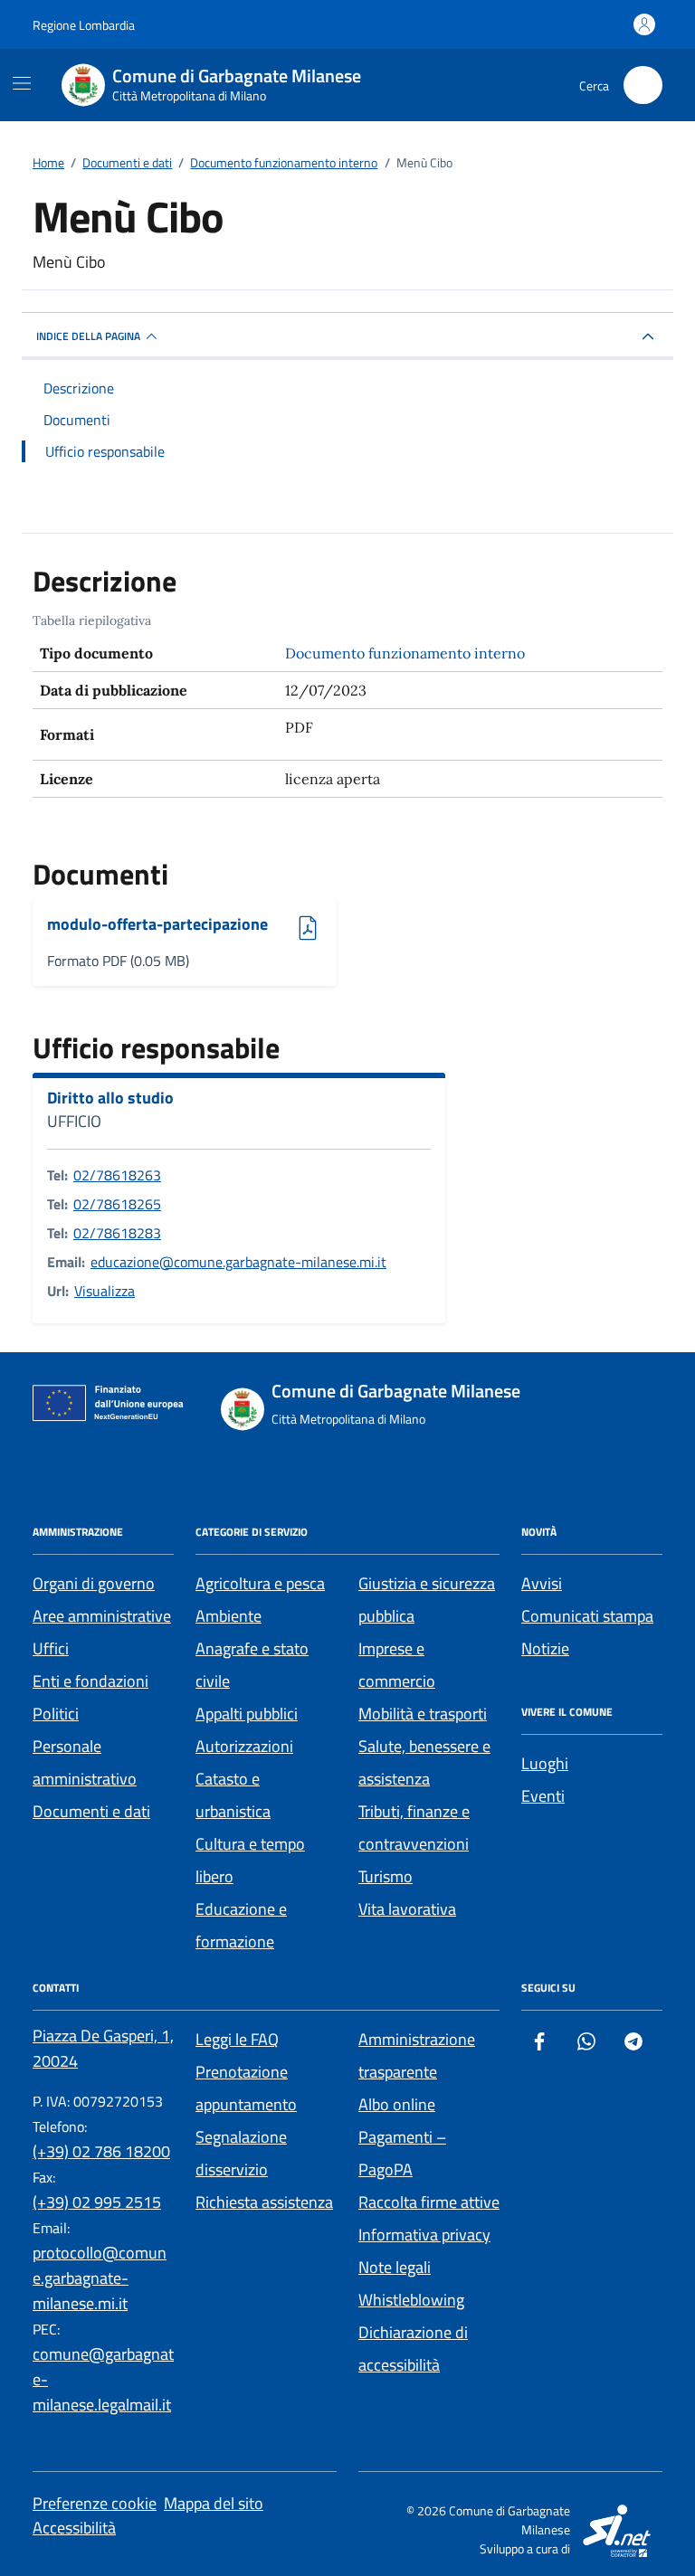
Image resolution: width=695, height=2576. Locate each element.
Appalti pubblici (247, 1714)
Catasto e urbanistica (233, 1795)
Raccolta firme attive (429, 2202)
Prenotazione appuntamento (246, 2088)
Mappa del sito (214, 2503)
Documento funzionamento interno (405, 653)
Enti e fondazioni (90, 1681)
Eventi (543, 1796)
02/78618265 (117, 1204)
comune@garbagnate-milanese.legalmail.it (103, 2379)
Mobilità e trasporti (423, 1714)
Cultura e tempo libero (250, 1860)
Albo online (397, 2104)
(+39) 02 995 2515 (97, 2202)
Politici (56, 1714)
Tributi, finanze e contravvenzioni (414, 1828)
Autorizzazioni (244, 1746)
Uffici (51, 1648)
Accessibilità (74, 2528)
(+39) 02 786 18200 (101, 2151)
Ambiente (228, 1616)
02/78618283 (117, 1233)
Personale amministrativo (85, 1762)
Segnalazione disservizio (241, 2153)
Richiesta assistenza (264, 2202)
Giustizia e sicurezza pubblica (427, 1600)
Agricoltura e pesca (260, 1583)
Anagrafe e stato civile (252, 1665)
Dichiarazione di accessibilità (413, 2349)
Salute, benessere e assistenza (424, 1762)
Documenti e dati (91, 1811)
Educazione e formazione (241, 1925)
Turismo (386, 1876)
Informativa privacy (424, 2235)
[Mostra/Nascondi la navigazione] (22, 83)
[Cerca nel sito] (643, 85)
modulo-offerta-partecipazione (157, 925)
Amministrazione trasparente (417, 2055)
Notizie (545, 1648)
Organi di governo (94, 1583)
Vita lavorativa (407, 1909)
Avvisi (542, 1583)
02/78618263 (117, 1175)
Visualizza (105, 1291)
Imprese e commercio (397, 1665)
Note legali (395, 2267)
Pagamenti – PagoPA (402, 2153)
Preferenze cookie (95, 2503)
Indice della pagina (88, 336)
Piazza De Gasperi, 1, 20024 (103, 2048)
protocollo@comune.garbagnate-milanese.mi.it (100, 2278)
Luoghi (545, 1763)
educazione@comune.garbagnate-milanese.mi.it (238, 1262)
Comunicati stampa (587, 1616)
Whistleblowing (411, 2300)
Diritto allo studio (110, 1098)
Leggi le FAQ (237, 2039)
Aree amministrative (102, 1616)
